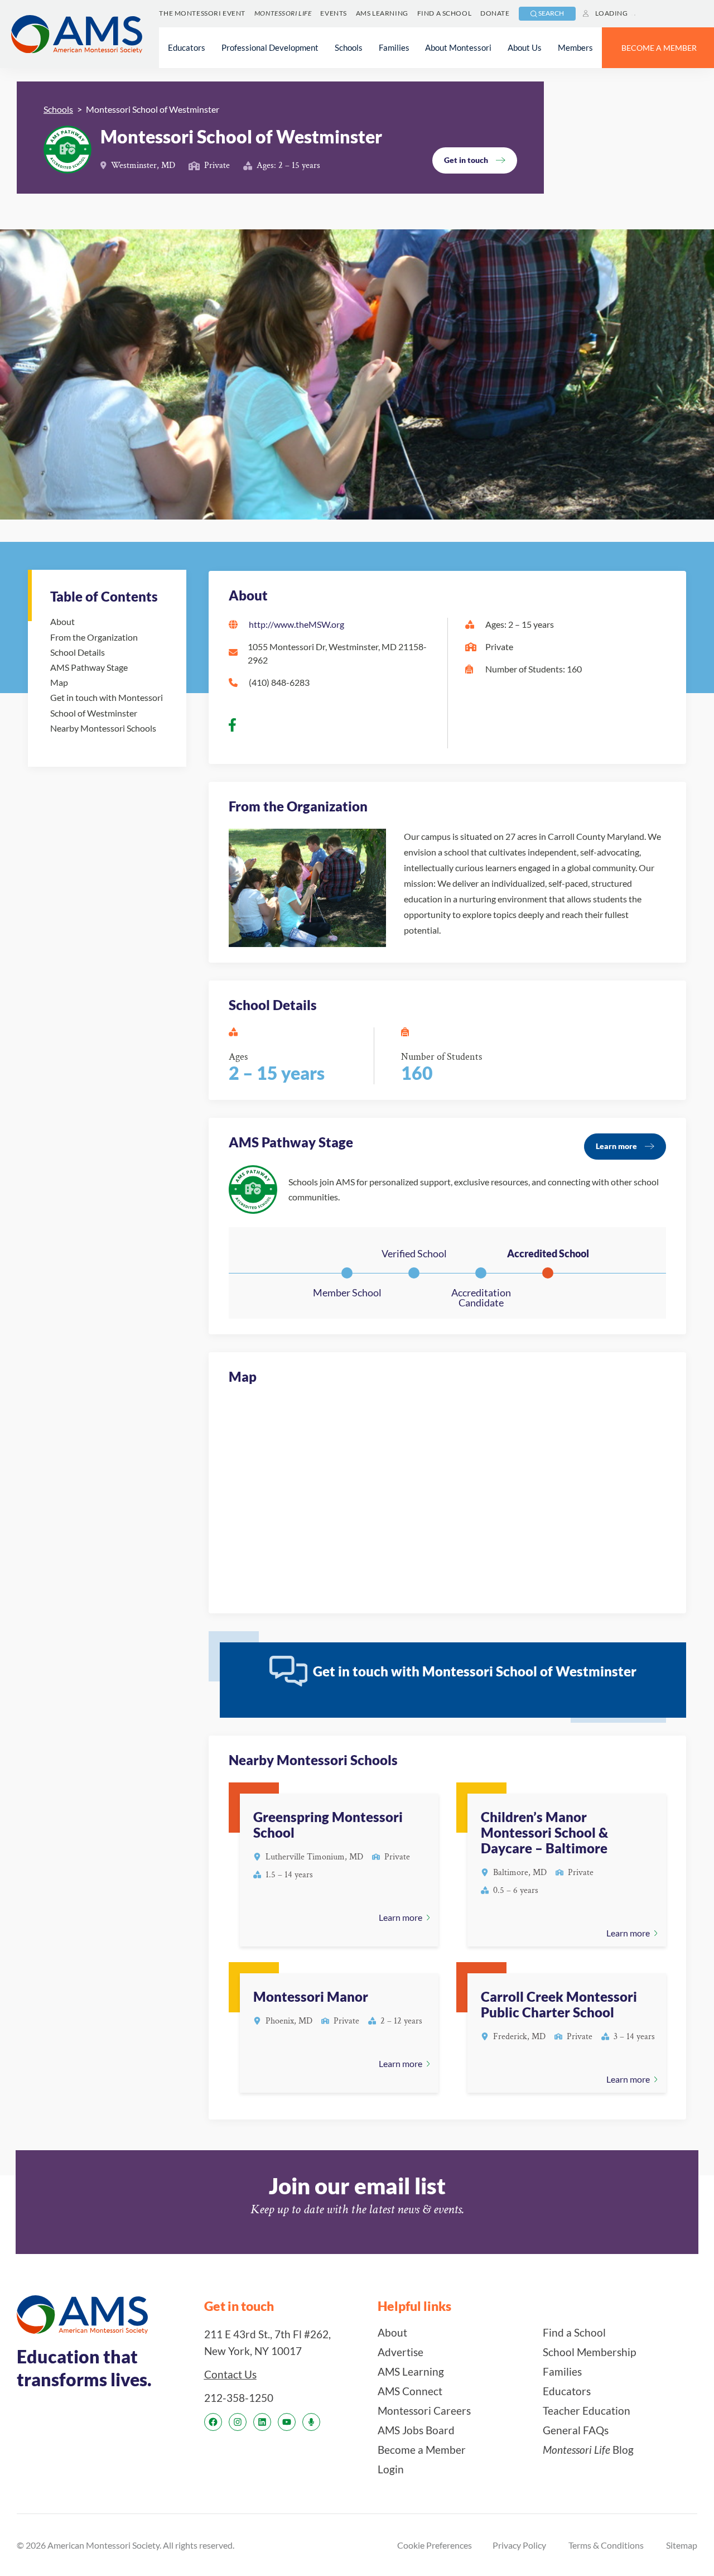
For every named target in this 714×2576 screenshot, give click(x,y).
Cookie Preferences (435, 2545)
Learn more (616, 1146)
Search (551, 13)
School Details (78, 652)
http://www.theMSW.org (296, 624)
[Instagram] (238, 2422)
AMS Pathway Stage (89, 667)
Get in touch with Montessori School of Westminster (107, 705)
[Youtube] (287, 2422)
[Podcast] (311, 2422)
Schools (58, 109)
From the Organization (94, 637)
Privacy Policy (519, 2545)
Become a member (659, 48)
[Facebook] (213, 2422)
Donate (495, 13)
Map (59, 682)
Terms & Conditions (606, 2545)
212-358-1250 (239, 2398)
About (62, 621)
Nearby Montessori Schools (103, 728)
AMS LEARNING (382, 13)
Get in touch (466, 160)
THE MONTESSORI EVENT (202, 13)
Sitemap (682, 2545)
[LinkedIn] (262, 2422)
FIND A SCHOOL (444, 13)
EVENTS (333, 13)
